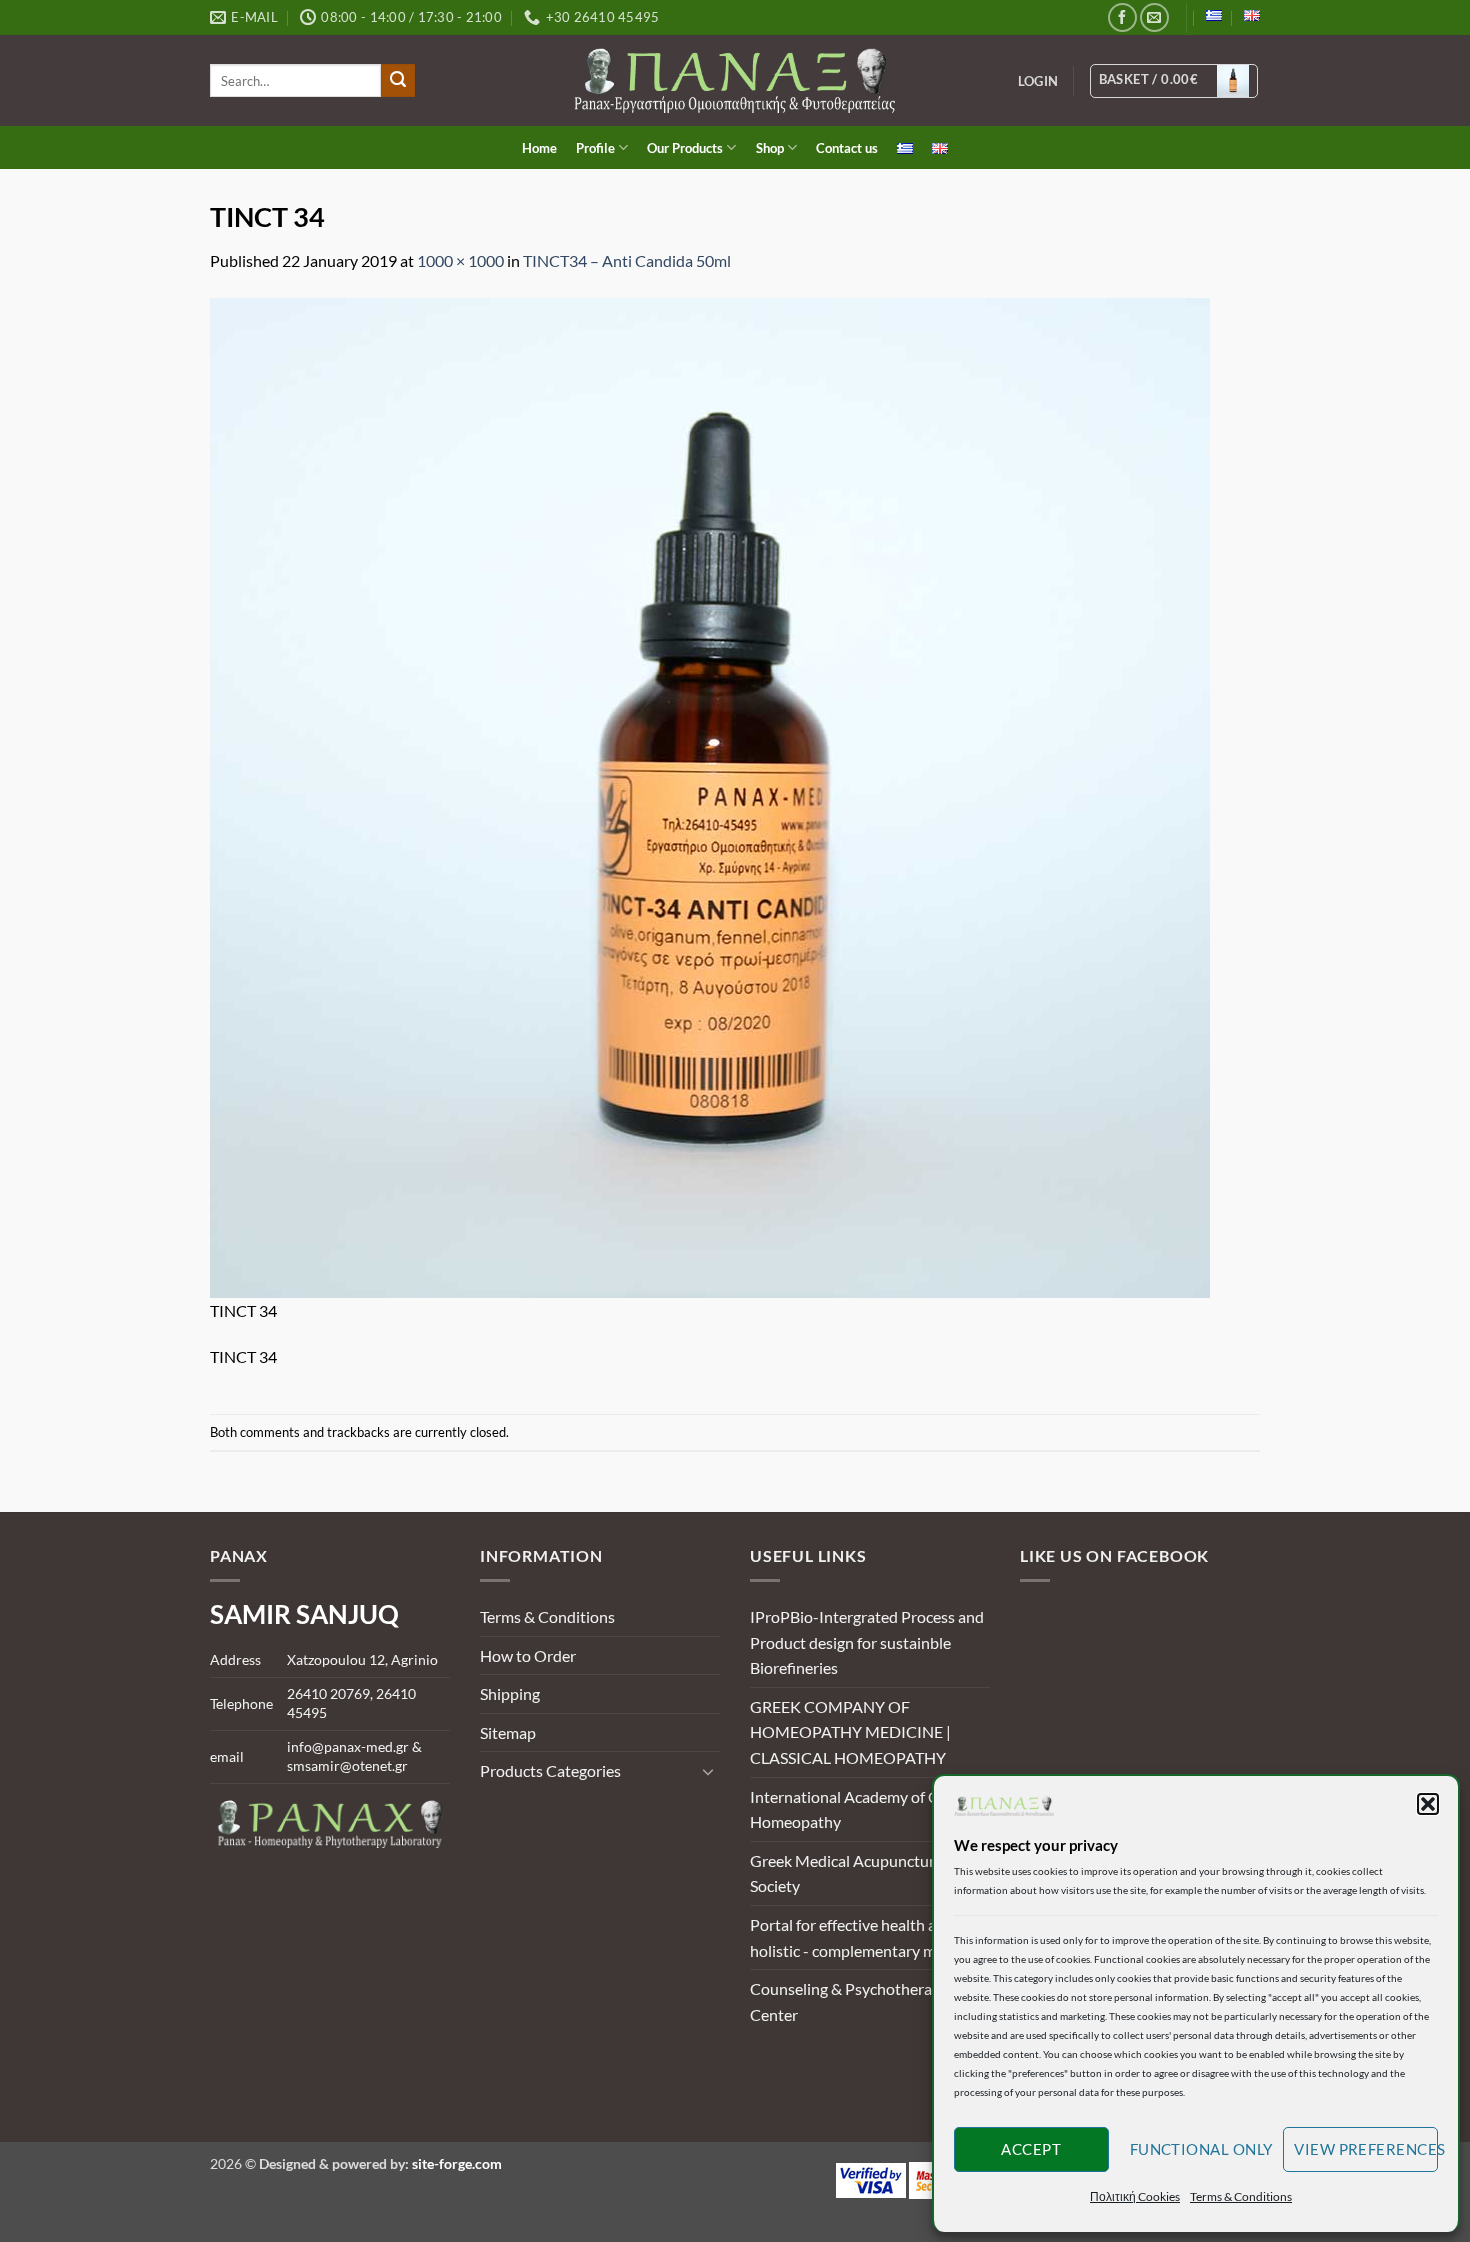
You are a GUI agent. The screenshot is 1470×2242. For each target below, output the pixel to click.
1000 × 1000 (460, 260)
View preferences (1366, 2149)
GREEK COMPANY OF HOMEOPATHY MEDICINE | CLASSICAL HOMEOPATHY (850, 1732)
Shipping (510, 1693)
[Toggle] (708, 1771)
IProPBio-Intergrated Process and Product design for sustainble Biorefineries (867, 1642)
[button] (1428, 1804)
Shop (770, 148)
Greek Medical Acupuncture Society (846, 1873)
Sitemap (508, 1732)
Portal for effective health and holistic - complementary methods (867, 1937)
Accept (1031, 2149)
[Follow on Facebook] (1122, 17)
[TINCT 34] (710, 795)
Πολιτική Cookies (1135, 2196)
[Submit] (398, 81)
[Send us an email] (1154, 17)
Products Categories (550, 1770)
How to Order (528, 1655)
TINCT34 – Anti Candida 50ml (627, 260)
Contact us (847, 148)
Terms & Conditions (1241, 2196)
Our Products (685, 148)
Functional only (1201, 2149)
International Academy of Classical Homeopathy (869, 1809)
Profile (595, 148)
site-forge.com (457, 2163)
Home (539, 148)
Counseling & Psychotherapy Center (849, 2001)
